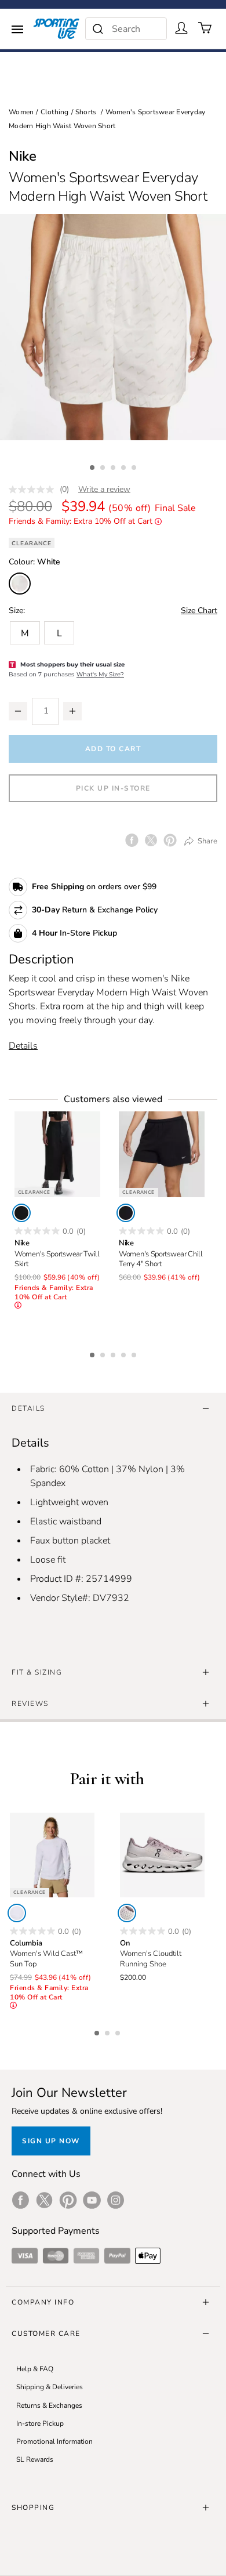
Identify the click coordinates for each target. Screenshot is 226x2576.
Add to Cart (113, 749)
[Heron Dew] (127, 1913)
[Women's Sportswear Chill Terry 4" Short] (162, 1154)
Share (207, 841)
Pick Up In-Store (113, 788)
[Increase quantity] (72, 711)
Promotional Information (54, 2441)
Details (23, 1046)
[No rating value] (34, 490)
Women (21, 112)
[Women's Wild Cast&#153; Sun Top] (52, 1855)
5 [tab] (135, 466)
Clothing (55, 112)
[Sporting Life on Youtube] (92, 2200)
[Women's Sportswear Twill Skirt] (57, 1154)
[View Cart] (205, 28)
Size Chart (199, 611)
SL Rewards (35, 2459)
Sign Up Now (51, 2141)
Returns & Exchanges (49, 2405)
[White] (17, 1913)
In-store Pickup (40, 2423)
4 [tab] (125, 466)
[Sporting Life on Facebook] (21, 2200)
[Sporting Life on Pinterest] (68, 2200)
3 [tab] (114, 466)
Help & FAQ (35, 2369)
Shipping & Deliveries (50, 2387)
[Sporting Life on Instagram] (116, 2200)
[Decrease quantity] (18, 711)
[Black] (21, 1213)
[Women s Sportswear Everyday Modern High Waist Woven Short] (113, 327)
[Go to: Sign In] (181, 28)
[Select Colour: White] (20, 584)
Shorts (86, 112)
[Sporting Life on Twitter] (44, 2200)
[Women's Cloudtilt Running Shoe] (162, 1855)
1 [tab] (93, 466)
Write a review (104, 489)
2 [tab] (104, 466)
